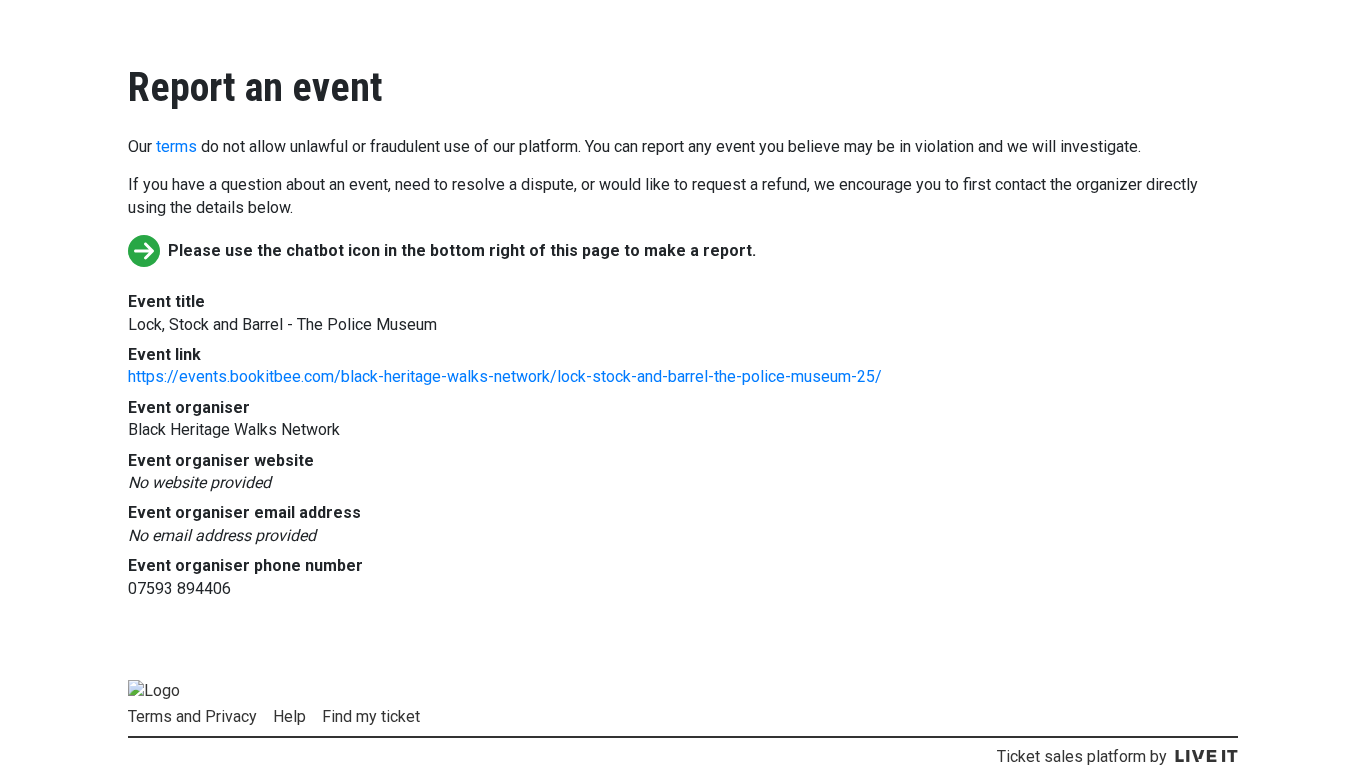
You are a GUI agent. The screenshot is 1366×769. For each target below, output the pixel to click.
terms (176, 146)
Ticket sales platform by (1082, 756)
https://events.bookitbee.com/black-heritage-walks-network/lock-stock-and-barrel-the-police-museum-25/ (505, 376)
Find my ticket (371, 716)
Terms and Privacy (192, 716)
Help (289, 716)
